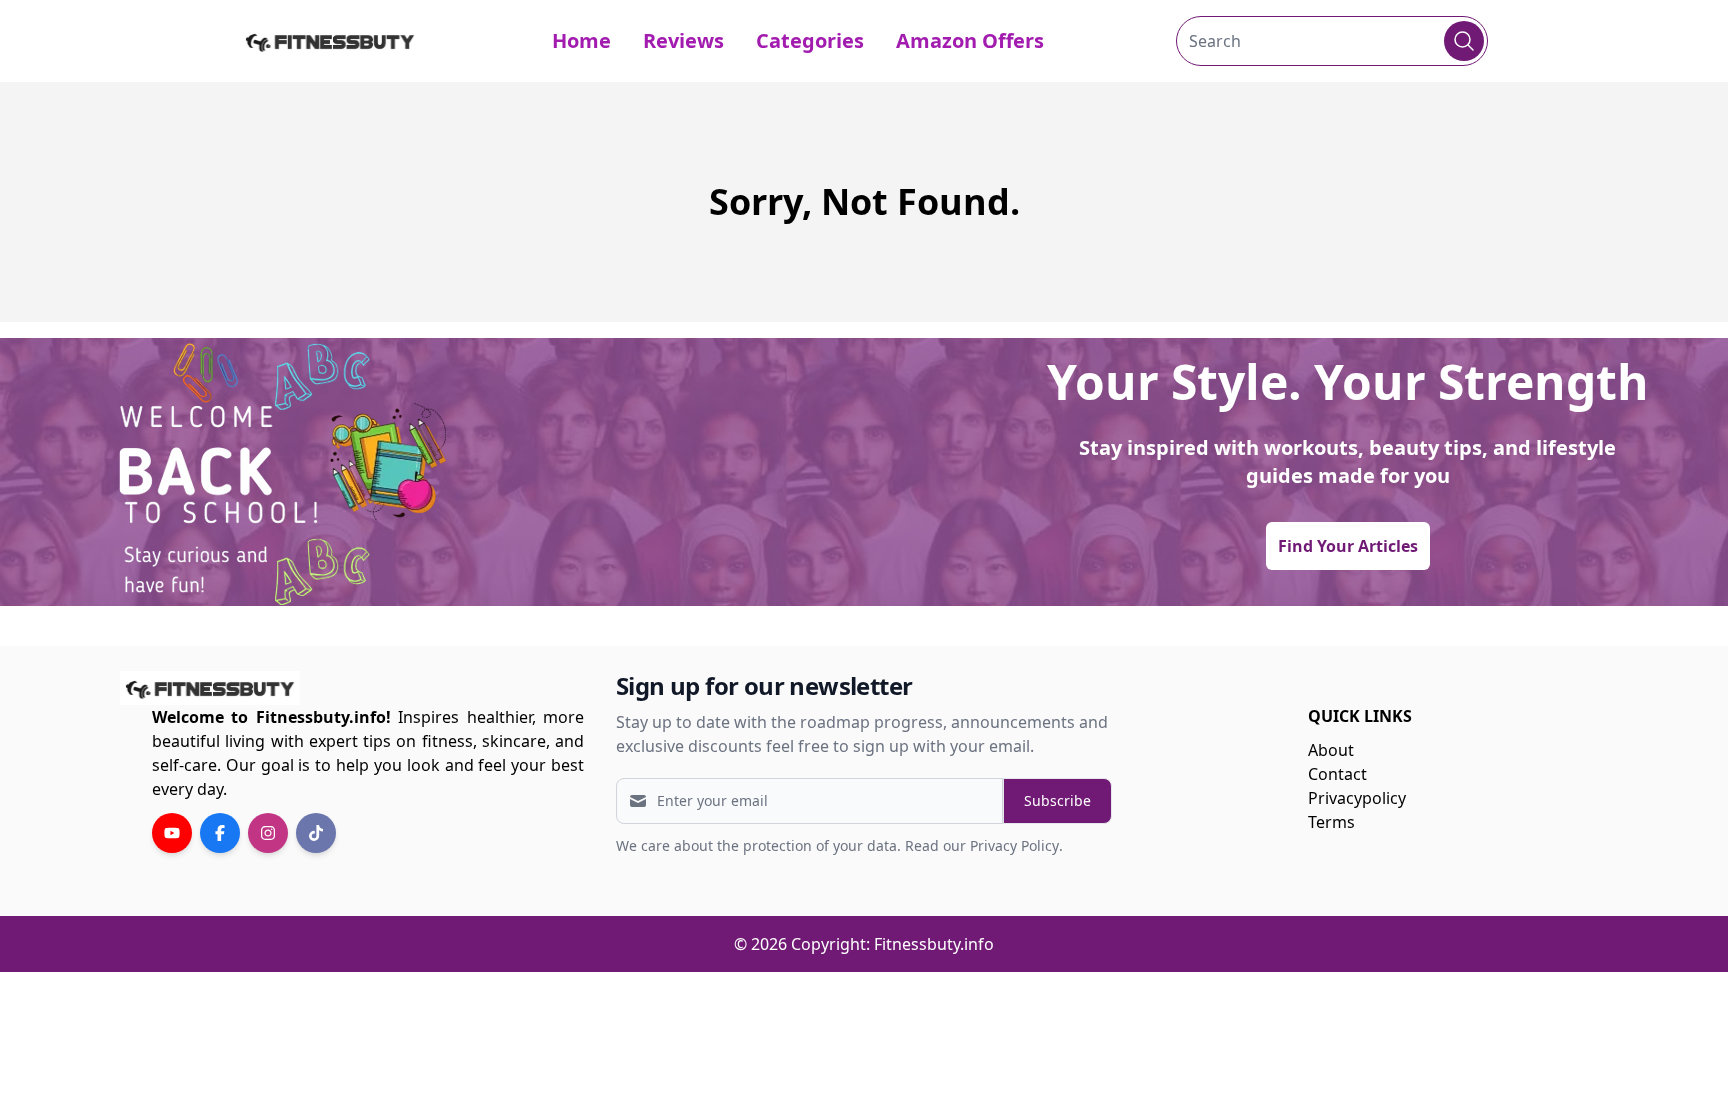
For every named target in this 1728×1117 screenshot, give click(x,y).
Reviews (683, 40)
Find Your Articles (1348, 546)
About (1331, 750)
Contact (1337, 774)
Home (581, 40)
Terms (1331, 822)
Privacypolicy (1357, 798)
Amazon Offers (970, 40)
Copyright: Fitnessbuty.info (892, 944)
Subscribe (1057, 800)
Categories (810, 40)
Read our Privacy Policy (982, 845)
